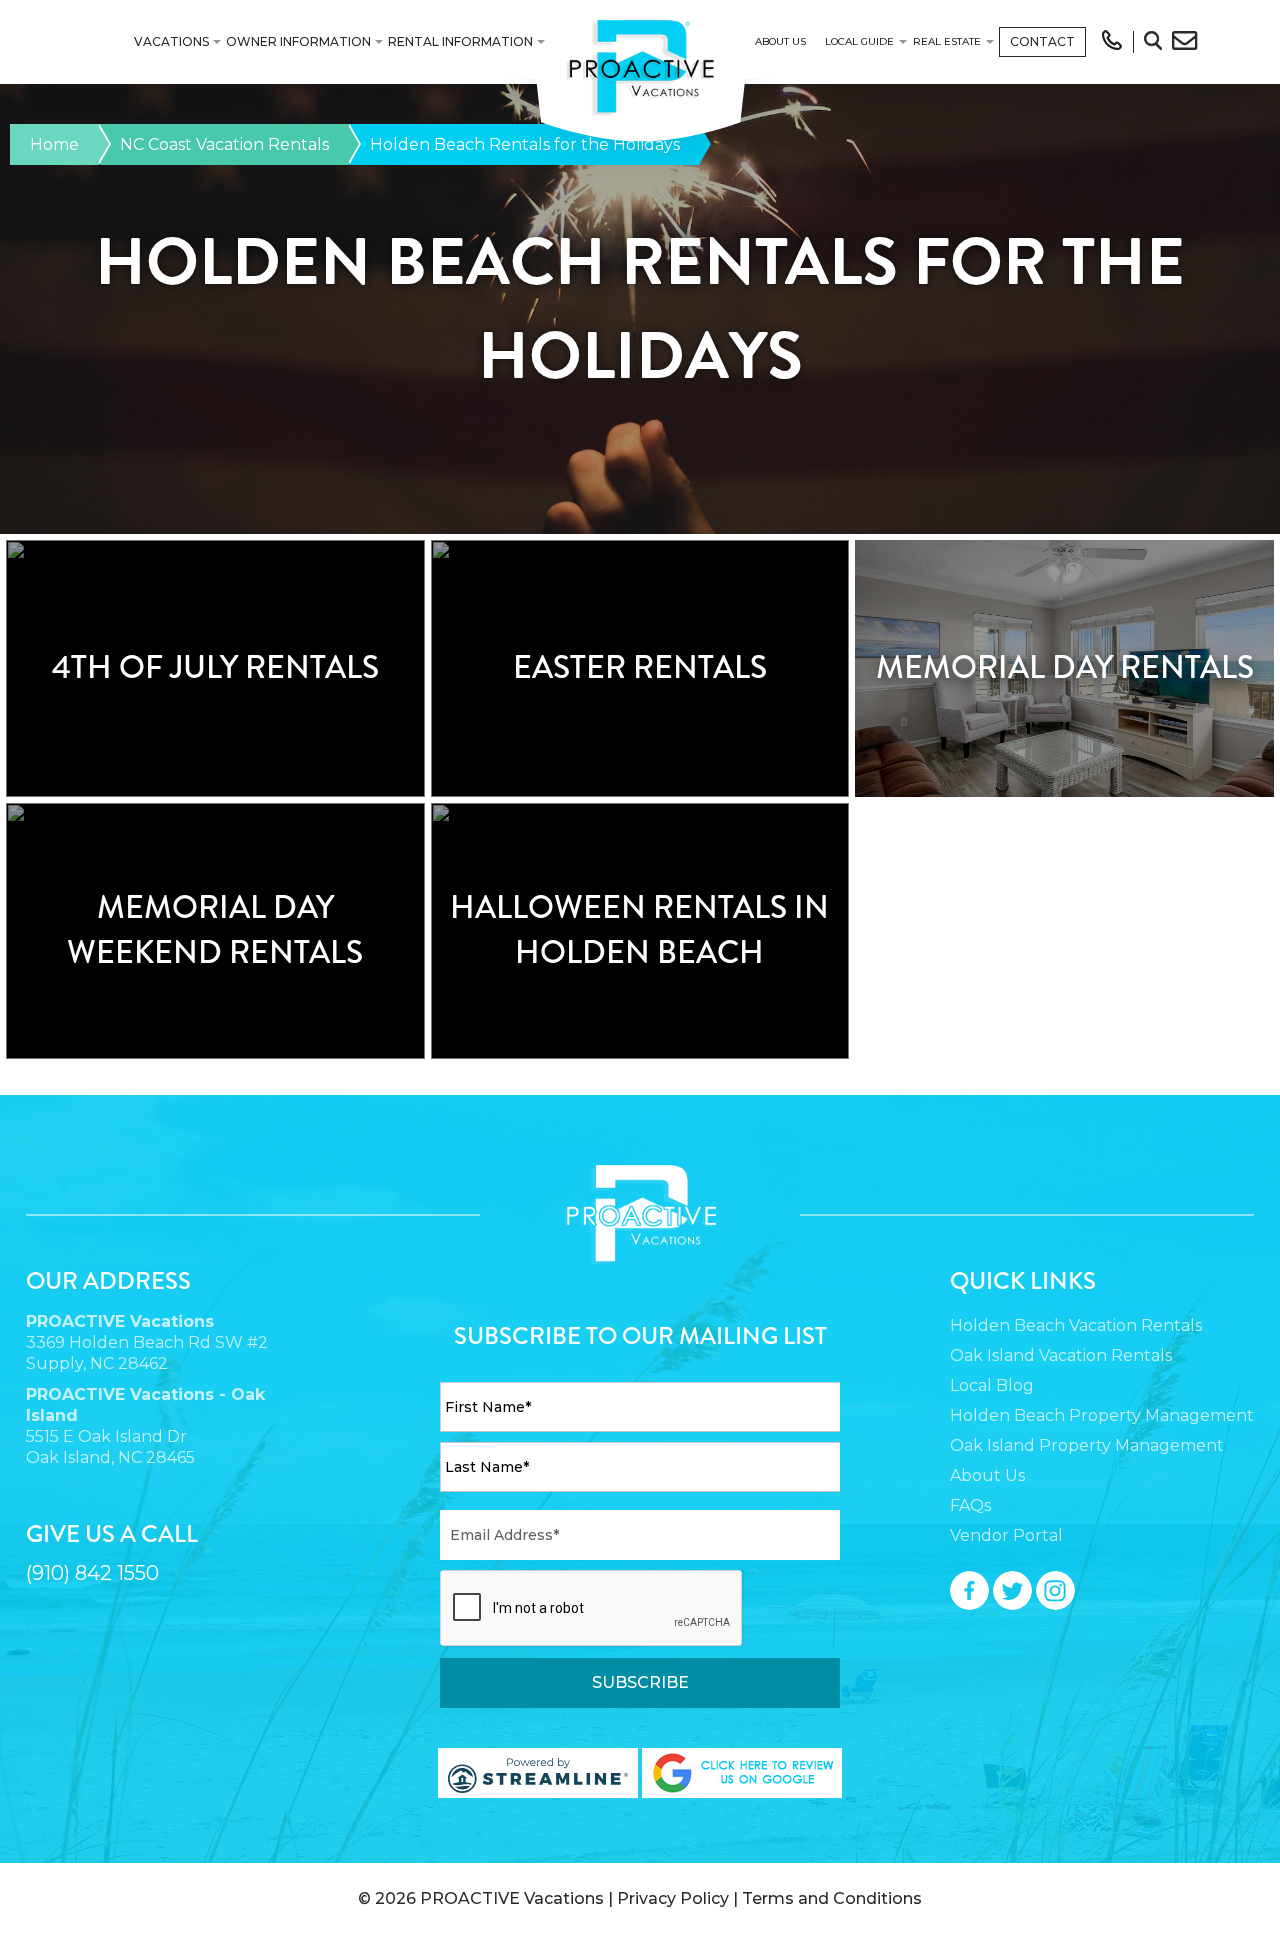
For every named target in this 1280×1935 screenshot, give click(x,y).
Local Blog (992, 1385)
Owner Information (298, 41)
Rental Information (460, 41)
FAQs (970, 1505)
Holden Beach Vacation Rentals (1076, 1325)
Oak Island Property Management (1087, 1445)
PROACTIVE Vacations (512, 1898)
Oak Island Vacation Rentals (1061, 1355)
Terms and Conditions (832, 1898)
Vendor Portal (1006, 1535)
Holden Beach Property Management (1102, 1415)
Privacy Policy (673, 1898)
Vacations (171, 41)
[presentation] (592, 1609)
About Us (780, 41)
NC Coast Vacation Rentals (224, 144)
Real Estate (947, 41)
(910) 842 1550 (92, 1573)
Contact (1042, 41)
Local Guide (859, 41)
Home (54, 144)
